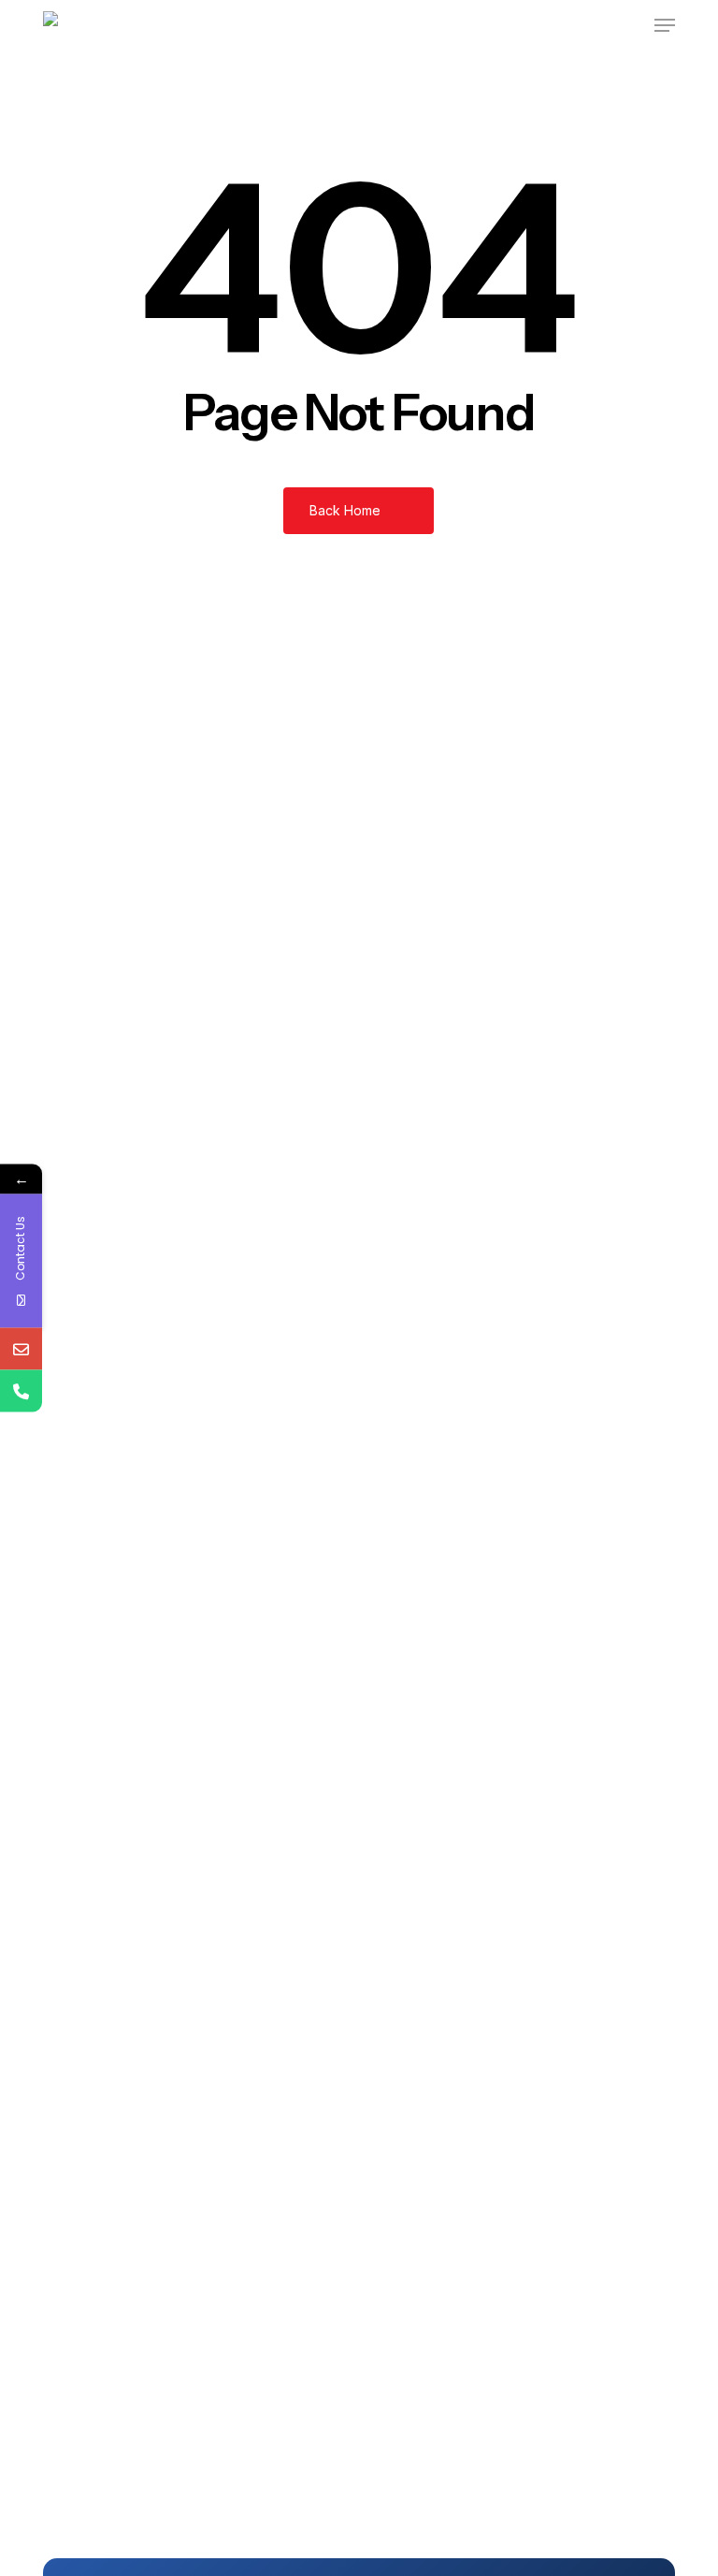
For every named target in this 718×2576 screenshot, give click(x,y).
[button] (665, 25)
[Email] (21, 1349)
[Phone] (21, 1391)
